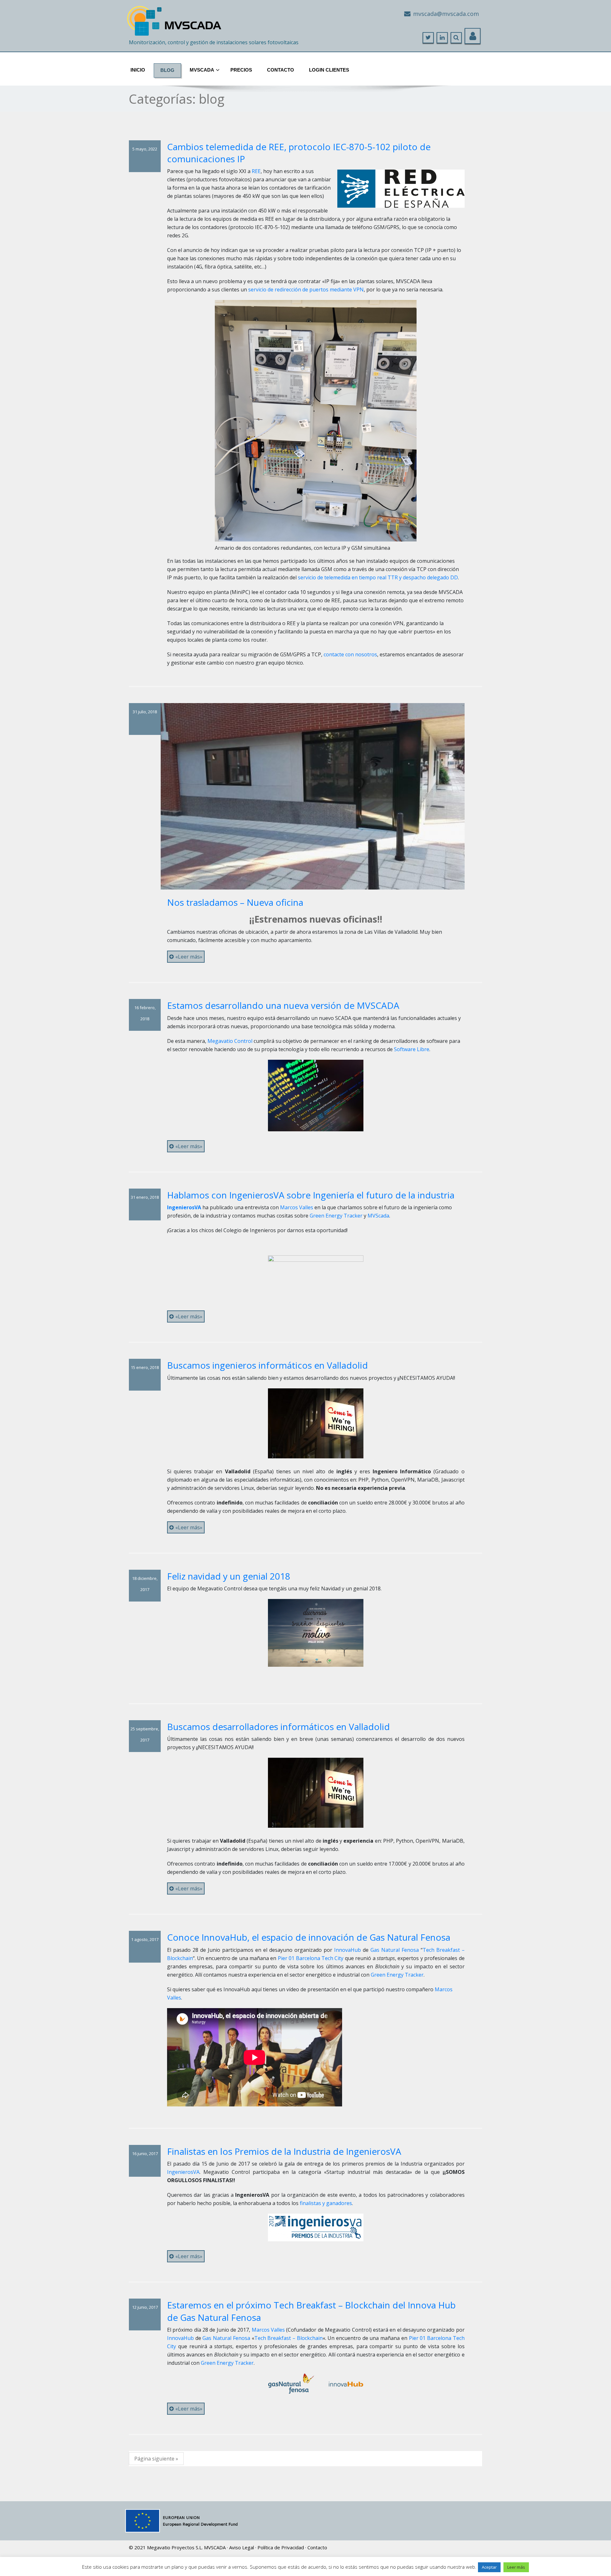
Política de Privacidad (281, 2547)
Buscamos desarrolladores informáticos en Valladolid (278, 1727)
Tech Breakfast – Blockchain (288, 2338)
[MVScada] (175, 18)
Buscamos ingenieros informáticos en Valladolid (267, 1365)
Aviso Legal (242, 2547)
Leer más (516, 2567)
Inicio (138, 70)
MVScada (202, 70)
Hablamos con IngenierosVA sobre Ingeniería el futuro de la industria (311, 1195)
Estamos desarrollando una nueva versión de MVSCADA (283, 1005)
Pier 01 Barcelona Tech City (311, 1958)
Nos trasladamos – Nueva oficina (235, 902)
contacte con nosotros (350, 654)
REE (256, 171)
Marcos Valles (297, 1207)
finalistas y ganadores (325, 2203)
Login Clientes (329, 70)
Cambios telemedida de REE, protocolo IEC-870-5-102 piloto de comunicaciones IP (299, 153)
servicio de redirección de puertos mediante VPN (306, 290)
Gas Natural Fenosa (395, 1950)
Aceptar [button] (489, 2567)
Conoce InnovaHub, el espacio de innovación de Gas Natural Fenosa (309, 1937)
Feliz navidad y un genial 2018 (229, 1576)
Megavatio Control (230, 1041)
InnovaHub (348, 1950)
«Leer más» (189, 957)
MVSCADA (215, 2547)
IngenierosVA (183, 2172)
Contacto (281, 70)
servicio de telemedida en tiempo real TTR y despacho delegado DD (378, 577)
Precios (241, 70)
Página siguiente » (156, 2459)
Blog (167, 70)
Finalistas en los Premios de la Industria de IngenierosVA (284, 2151)
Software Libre (412, 1049)
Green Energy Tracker (336, 1216)
